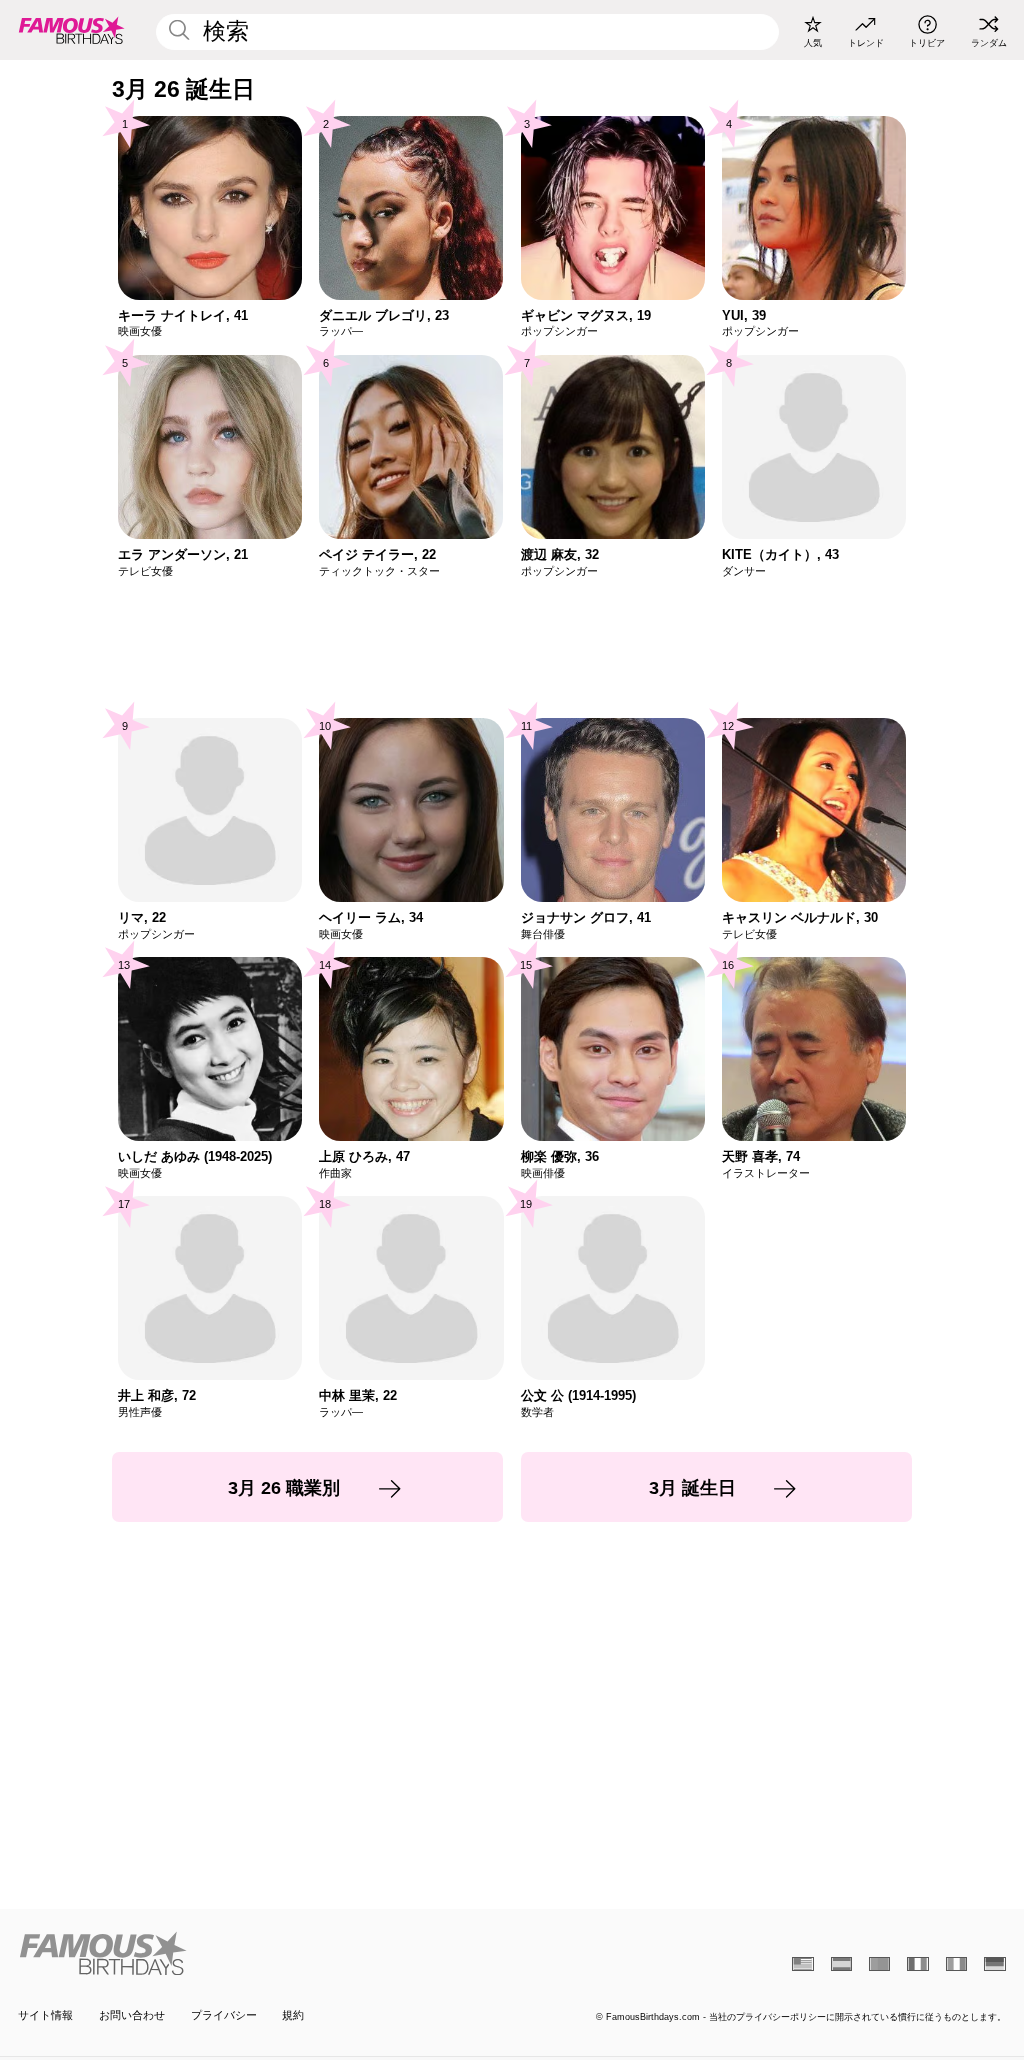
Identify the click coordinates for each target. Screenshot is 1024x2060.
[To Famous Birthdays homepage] (72, 30)
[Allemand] (994, 1964)
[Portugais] (879, 1964)
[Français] (917, 1964)
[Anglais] (802, 1964)
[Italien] (956, 1964)
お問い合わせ (132, 2015)
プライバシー (224, 2015)
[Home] (260, 1953)
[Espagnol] (841, 1964)
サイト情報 (45, 2015)
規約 (293, 2015)
